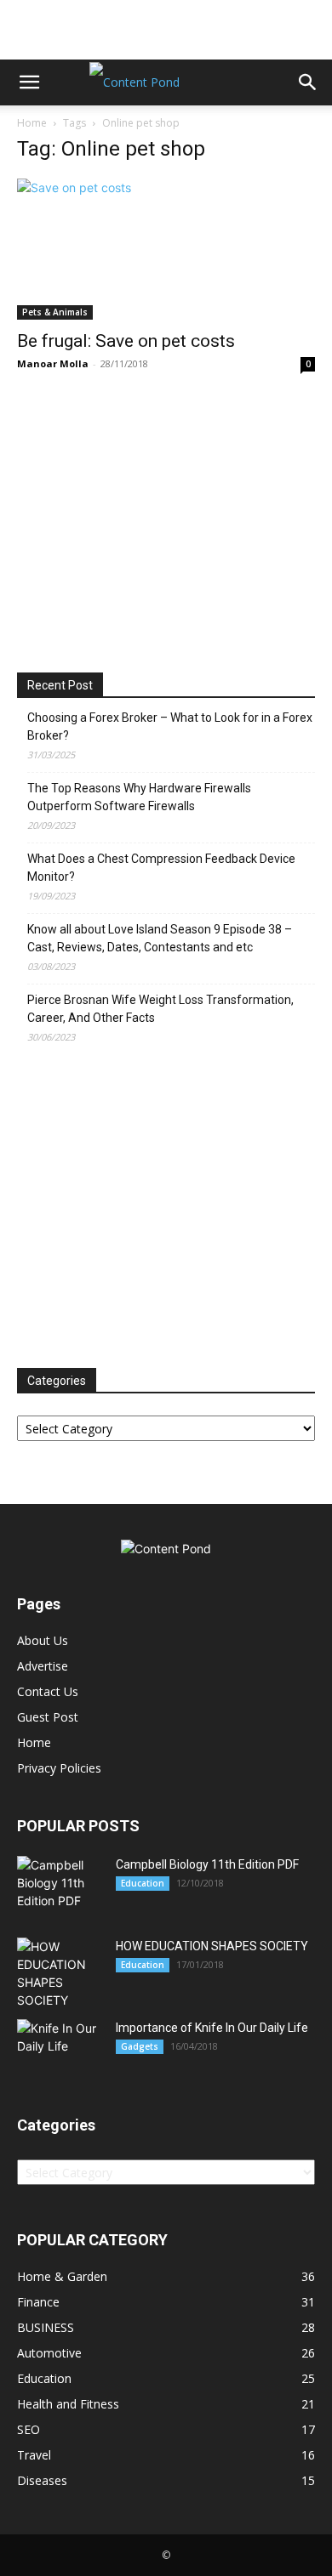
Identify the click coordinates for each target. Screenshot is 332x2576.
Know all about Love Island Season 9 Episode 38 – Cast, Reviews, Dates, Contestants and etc (160, 938)
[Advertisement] (166, 30)
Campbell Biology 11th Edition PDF (207, 1864)
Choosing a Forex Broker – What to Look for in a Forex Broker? (170, 726)
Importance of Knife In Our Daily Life (212, 2028)
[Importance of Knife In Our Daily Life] (60, 2047)
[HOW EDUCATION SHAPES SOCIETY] (60, 1973)
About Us (43, 1640)
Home (32, 123)
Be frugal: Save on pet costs (126, 341)
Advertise (43, 1666)
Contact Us (48, 1691)
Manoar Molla (53, 363)
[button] (29, 82)
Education (143, 1883)
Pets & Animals (55, 312)
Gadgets (140, 2046)
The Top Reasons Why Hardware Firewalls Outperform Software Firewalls (139, 797)
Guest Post (48, 1717)
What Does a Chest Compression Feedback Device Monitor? (161, 868)
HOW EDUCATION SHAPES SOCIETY (212, 1946)
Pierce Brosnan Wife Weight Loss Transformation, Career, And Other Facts (160, 1009)
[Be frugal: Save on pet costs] (166, 249)
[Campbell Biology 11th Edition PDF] (60, 1883)
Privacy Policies (59, 1768)
